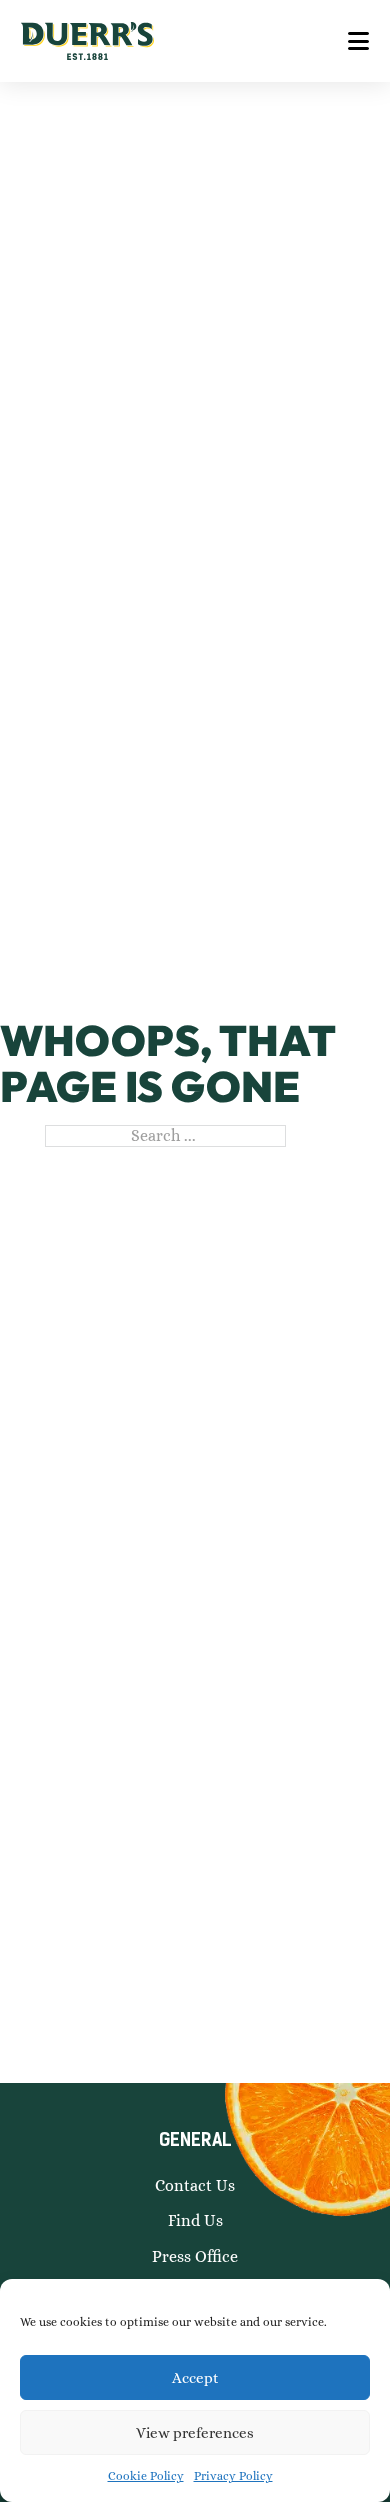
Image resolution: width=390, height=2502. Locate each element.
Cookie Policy (146, 2476)
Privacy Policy (233, 2476)
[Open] (358, 41)
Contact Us (195, 2185)
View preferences (195, 2433)
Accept (195, 2378)
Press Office (195, 2256)
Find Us (195, 2220)
